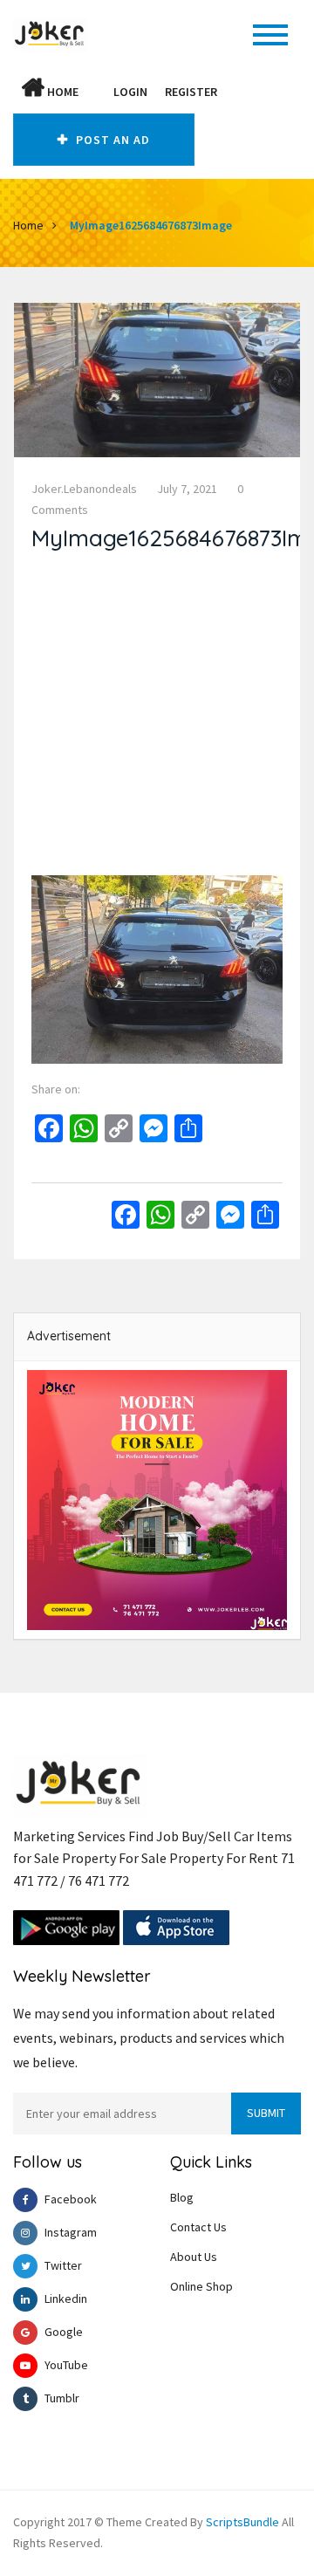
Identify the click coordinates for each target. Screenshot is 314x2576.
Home (61, 92)
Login (130, 92)
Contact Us (198, 2227)
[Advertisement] (157, 718)
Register (191, 92)
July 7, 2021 (187, 489)
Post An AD (111, 140)
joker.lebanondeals (84, 489)
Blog (182, 2197)
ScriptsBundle (242, 2522)
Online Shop (201, 2286)
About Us (194, 2257)
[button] (96, 92)
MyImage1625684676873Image (151, 225)
